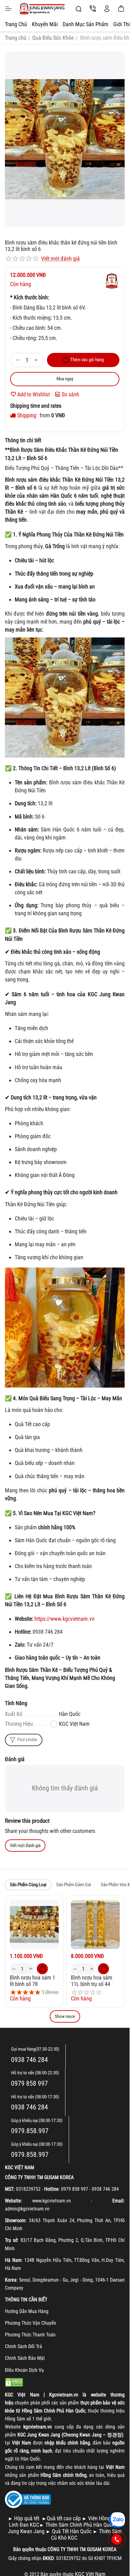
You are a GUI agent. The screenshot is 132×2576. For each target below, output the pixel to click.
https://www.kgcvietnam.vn (64, 1619)
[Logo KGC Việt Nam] (42, 9)
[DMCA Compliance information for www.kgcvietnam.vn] (14, 2382)
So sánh (70, 394)
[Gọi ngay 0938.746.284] (117, 2539)
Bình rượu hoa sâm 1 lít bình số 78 (33, 1981)
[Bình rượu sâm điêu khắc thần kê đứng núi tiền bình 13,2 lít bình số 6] (65, 139)
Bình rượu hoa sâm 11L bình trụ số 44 (92, 1981)
